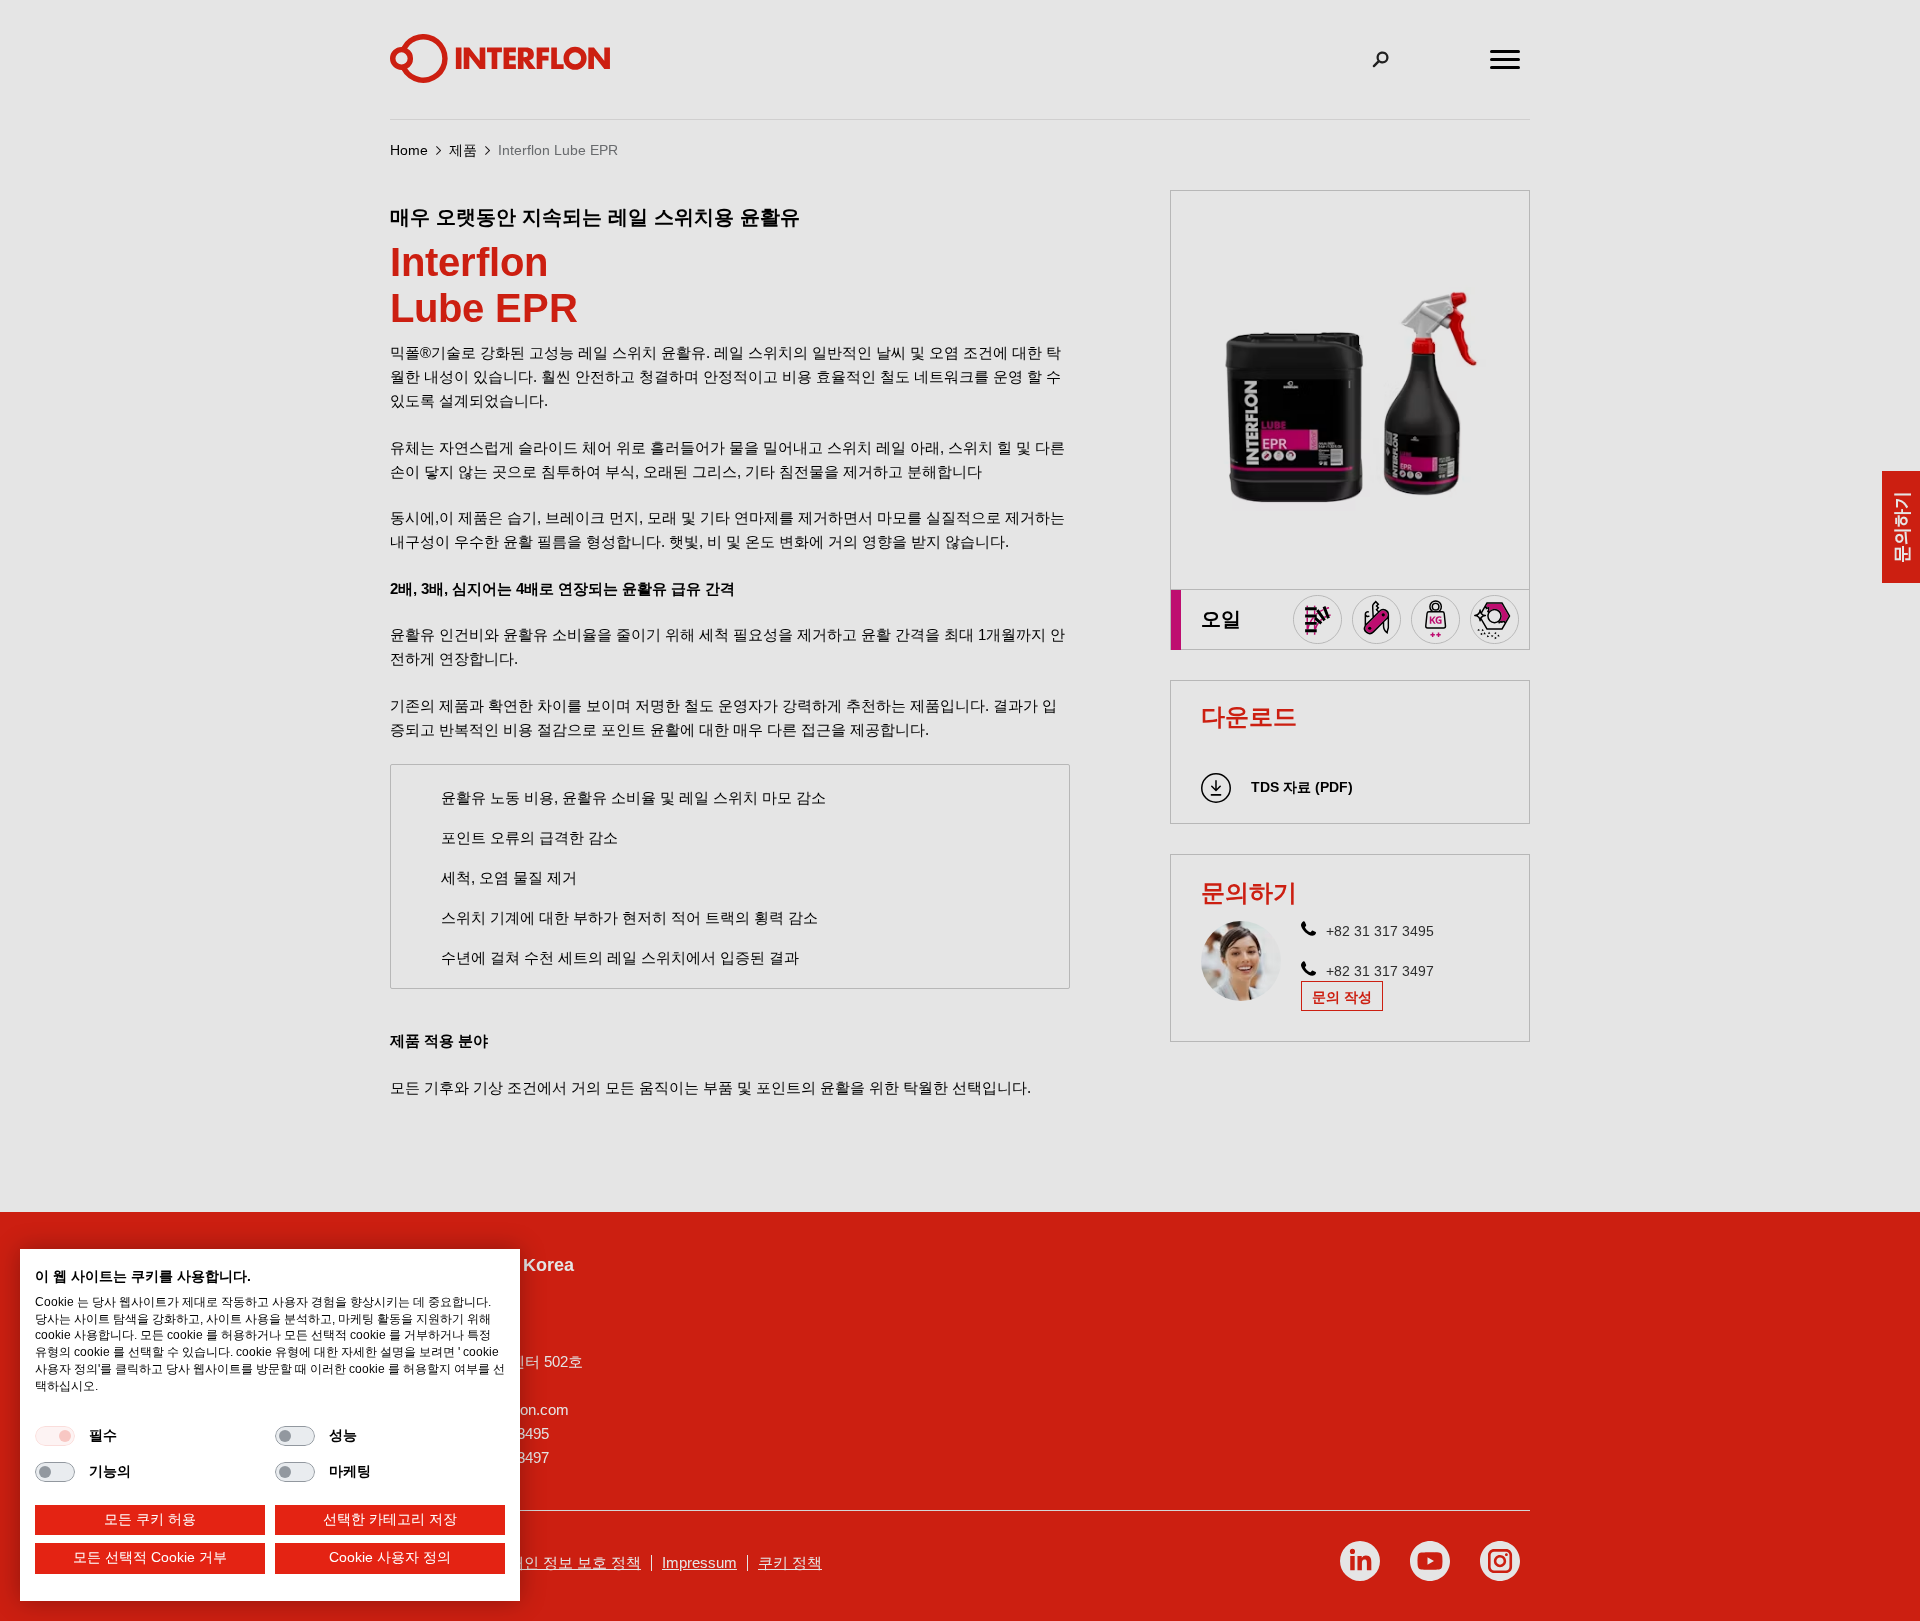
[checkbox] (55, 1436)
